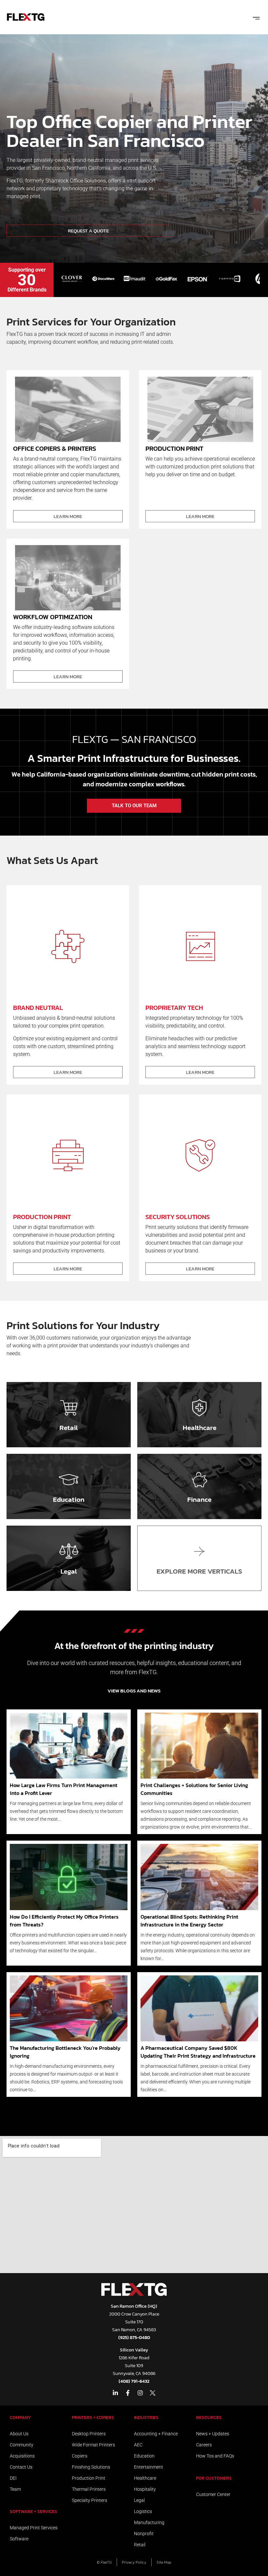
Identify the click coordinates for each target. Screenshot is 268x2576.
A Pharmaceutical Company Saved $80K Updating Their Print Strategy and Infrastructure (198, 2052)
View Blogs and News (134, 1691)
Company (20, 2418)
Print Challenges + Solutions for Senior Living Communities (194, 1789)
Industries (146, 2418)
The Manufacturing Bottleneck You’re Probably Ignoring (65, 2052)
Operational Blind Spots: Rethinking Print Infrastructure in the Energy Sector (189, 1921)
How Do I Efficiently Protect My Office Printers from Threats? (64, 1921)
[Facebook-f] (128, 2393)
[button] (256, 17)
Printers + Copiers (93, 2418)
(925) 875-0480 (134, 2338)
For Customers (214, 2478)
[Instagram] (140, 2393)
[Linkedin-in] (115, 2393)
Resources (209, 2418)
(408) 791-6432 (134, 2381)
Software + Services (33, 2512)
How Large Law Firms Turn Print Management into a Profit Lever (64, 1789)
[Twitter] (153, 2393)
